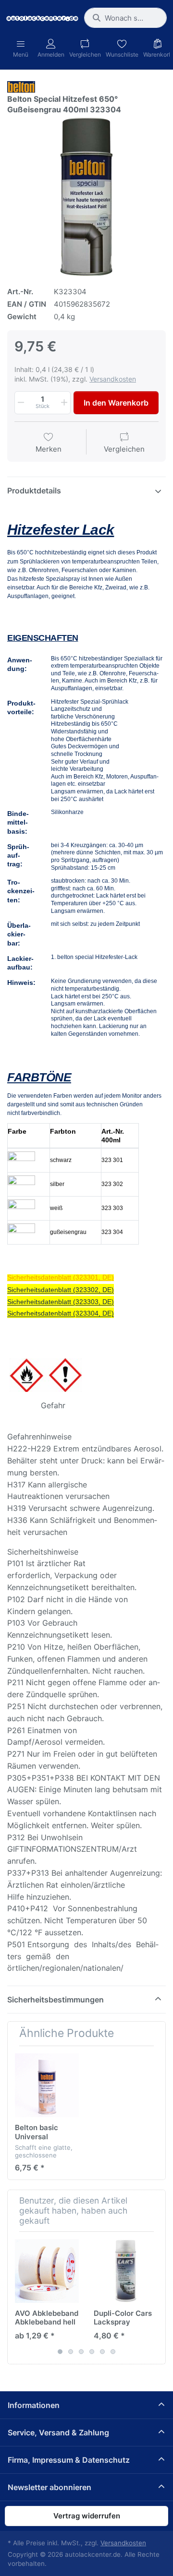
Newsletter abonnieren (49, 2487)
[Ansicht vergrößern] (86, 197)
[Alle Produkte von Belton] (21, 86)
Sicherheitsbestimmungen (56, 2000)
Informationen (34, 2405)
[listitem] (86, 197)
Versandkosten (113, 379)
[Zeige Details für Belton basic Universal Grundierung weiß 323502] (47, 2085)
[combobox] (125, 18)
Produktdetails (34, 491)
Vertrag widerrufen (87, 2516)
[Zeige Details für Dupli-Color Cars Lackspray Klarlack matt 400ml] (126, 2271)
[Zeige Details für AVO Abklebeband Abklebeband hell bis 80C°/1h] (47, 2271)
